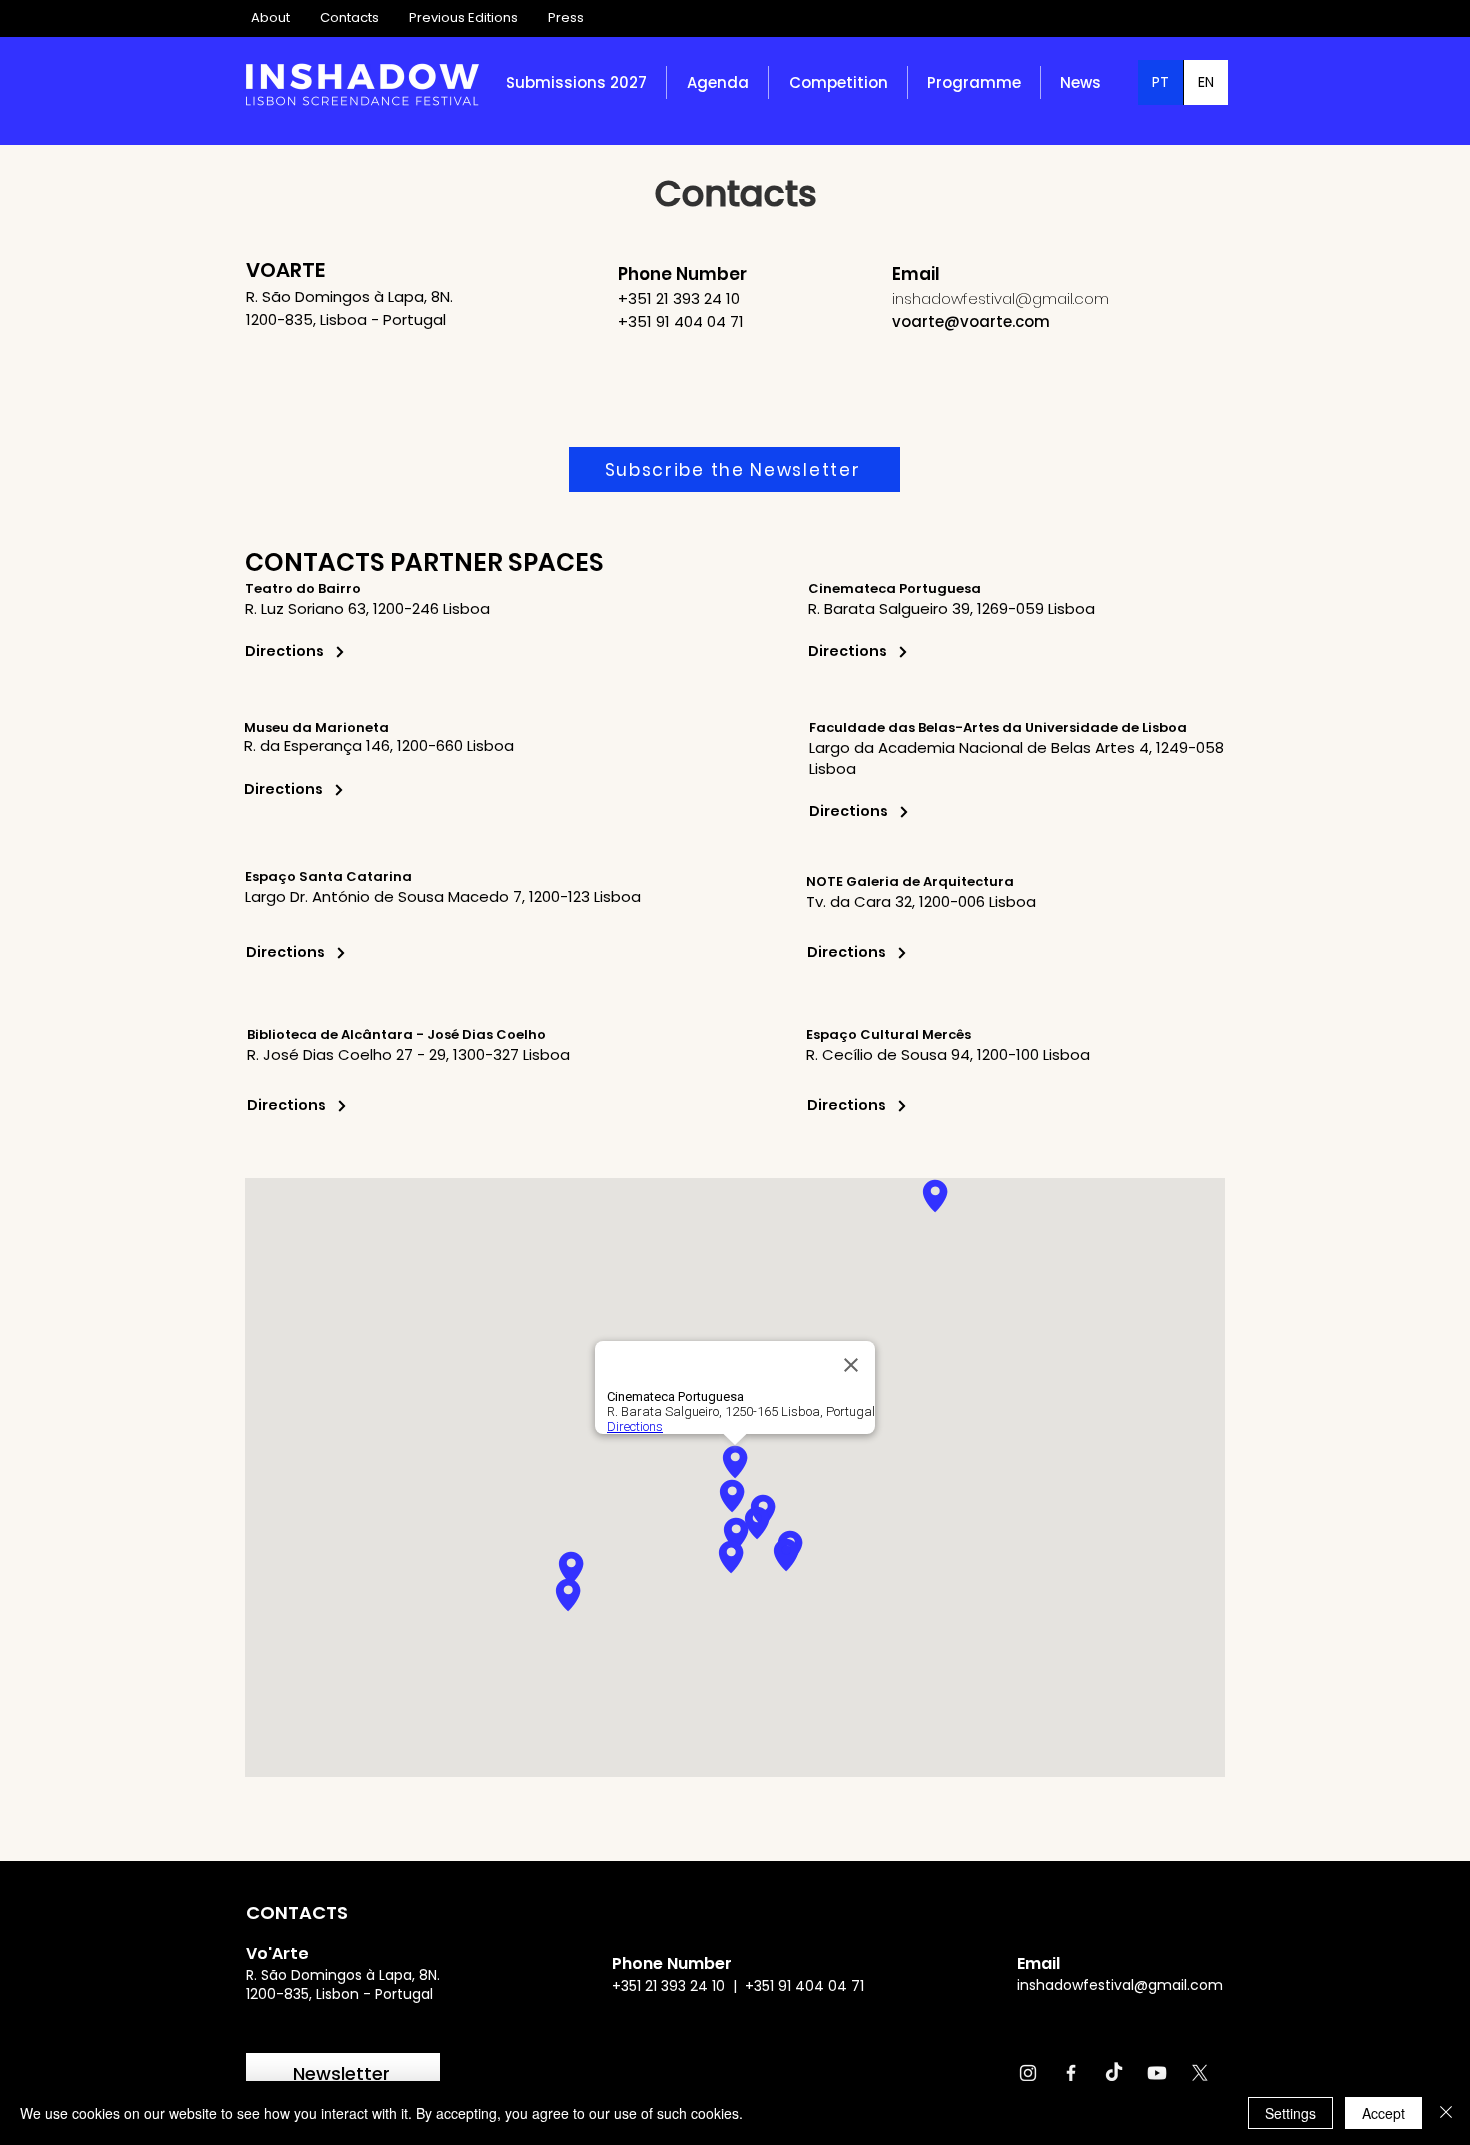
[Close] (1446, 2113)
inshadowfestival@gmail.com (1120, 1985)
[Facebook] (1071, 2073)
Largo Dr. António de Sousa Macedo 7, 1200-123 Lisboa (443, 896)
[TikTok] (1114, 2073)
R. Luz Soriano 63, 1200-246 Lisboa (367, 608)
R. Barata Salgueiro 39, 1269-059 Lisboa (951, 608)
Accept (1383, 2113)
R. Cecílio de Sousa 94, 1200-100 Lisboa (948, 1054)
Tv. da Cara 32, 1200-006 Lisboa (921, 901)
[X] (1200, 2073)
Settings (1290, 2113)
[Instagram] (1028, 2073)
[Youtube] (1157, 2073)
